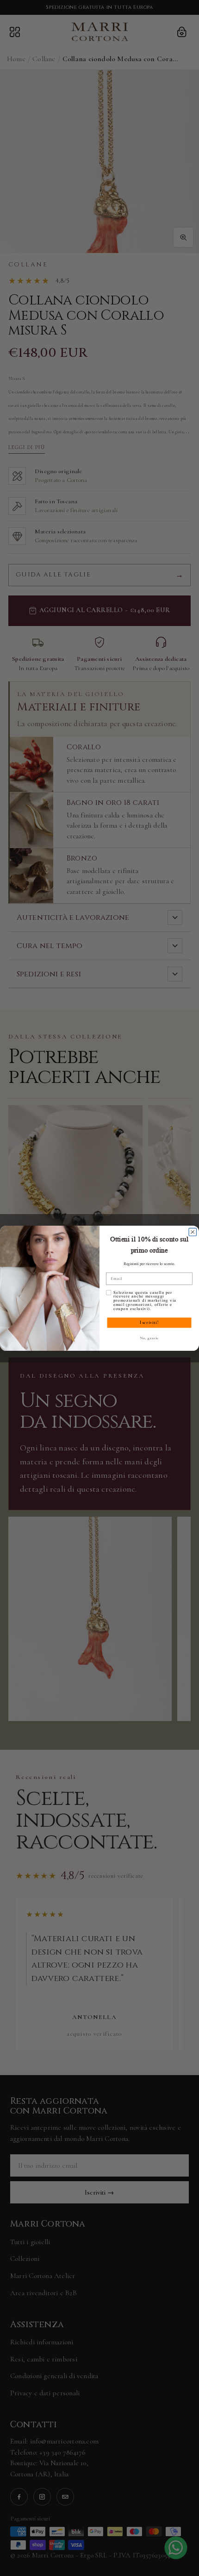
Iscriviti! (149, 1322)
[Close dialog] (193, 1232)
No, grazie (149, 1338)
